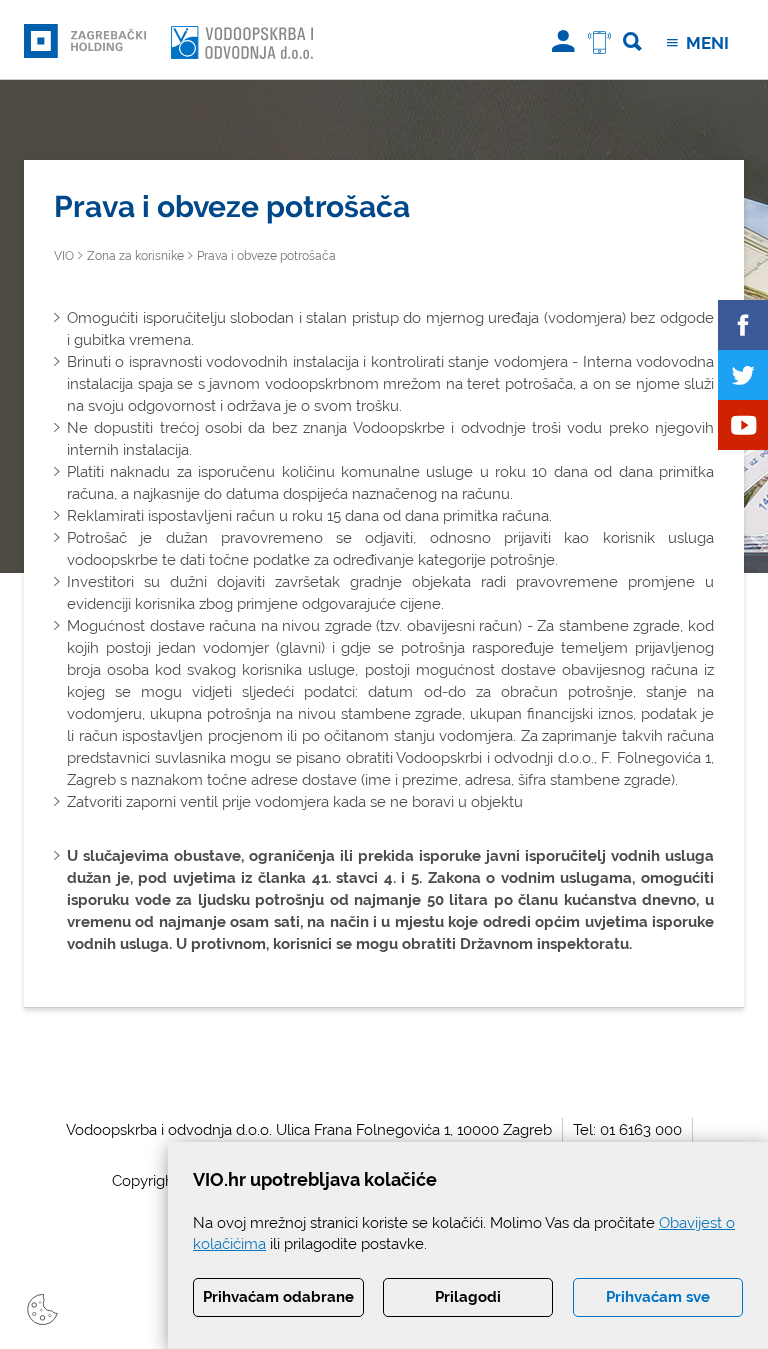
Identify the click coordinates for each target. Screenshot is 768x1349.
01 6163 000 (641, 1130)
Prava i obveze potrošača (266, 256)
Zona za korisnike (135, 256)
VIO (64, 256)
